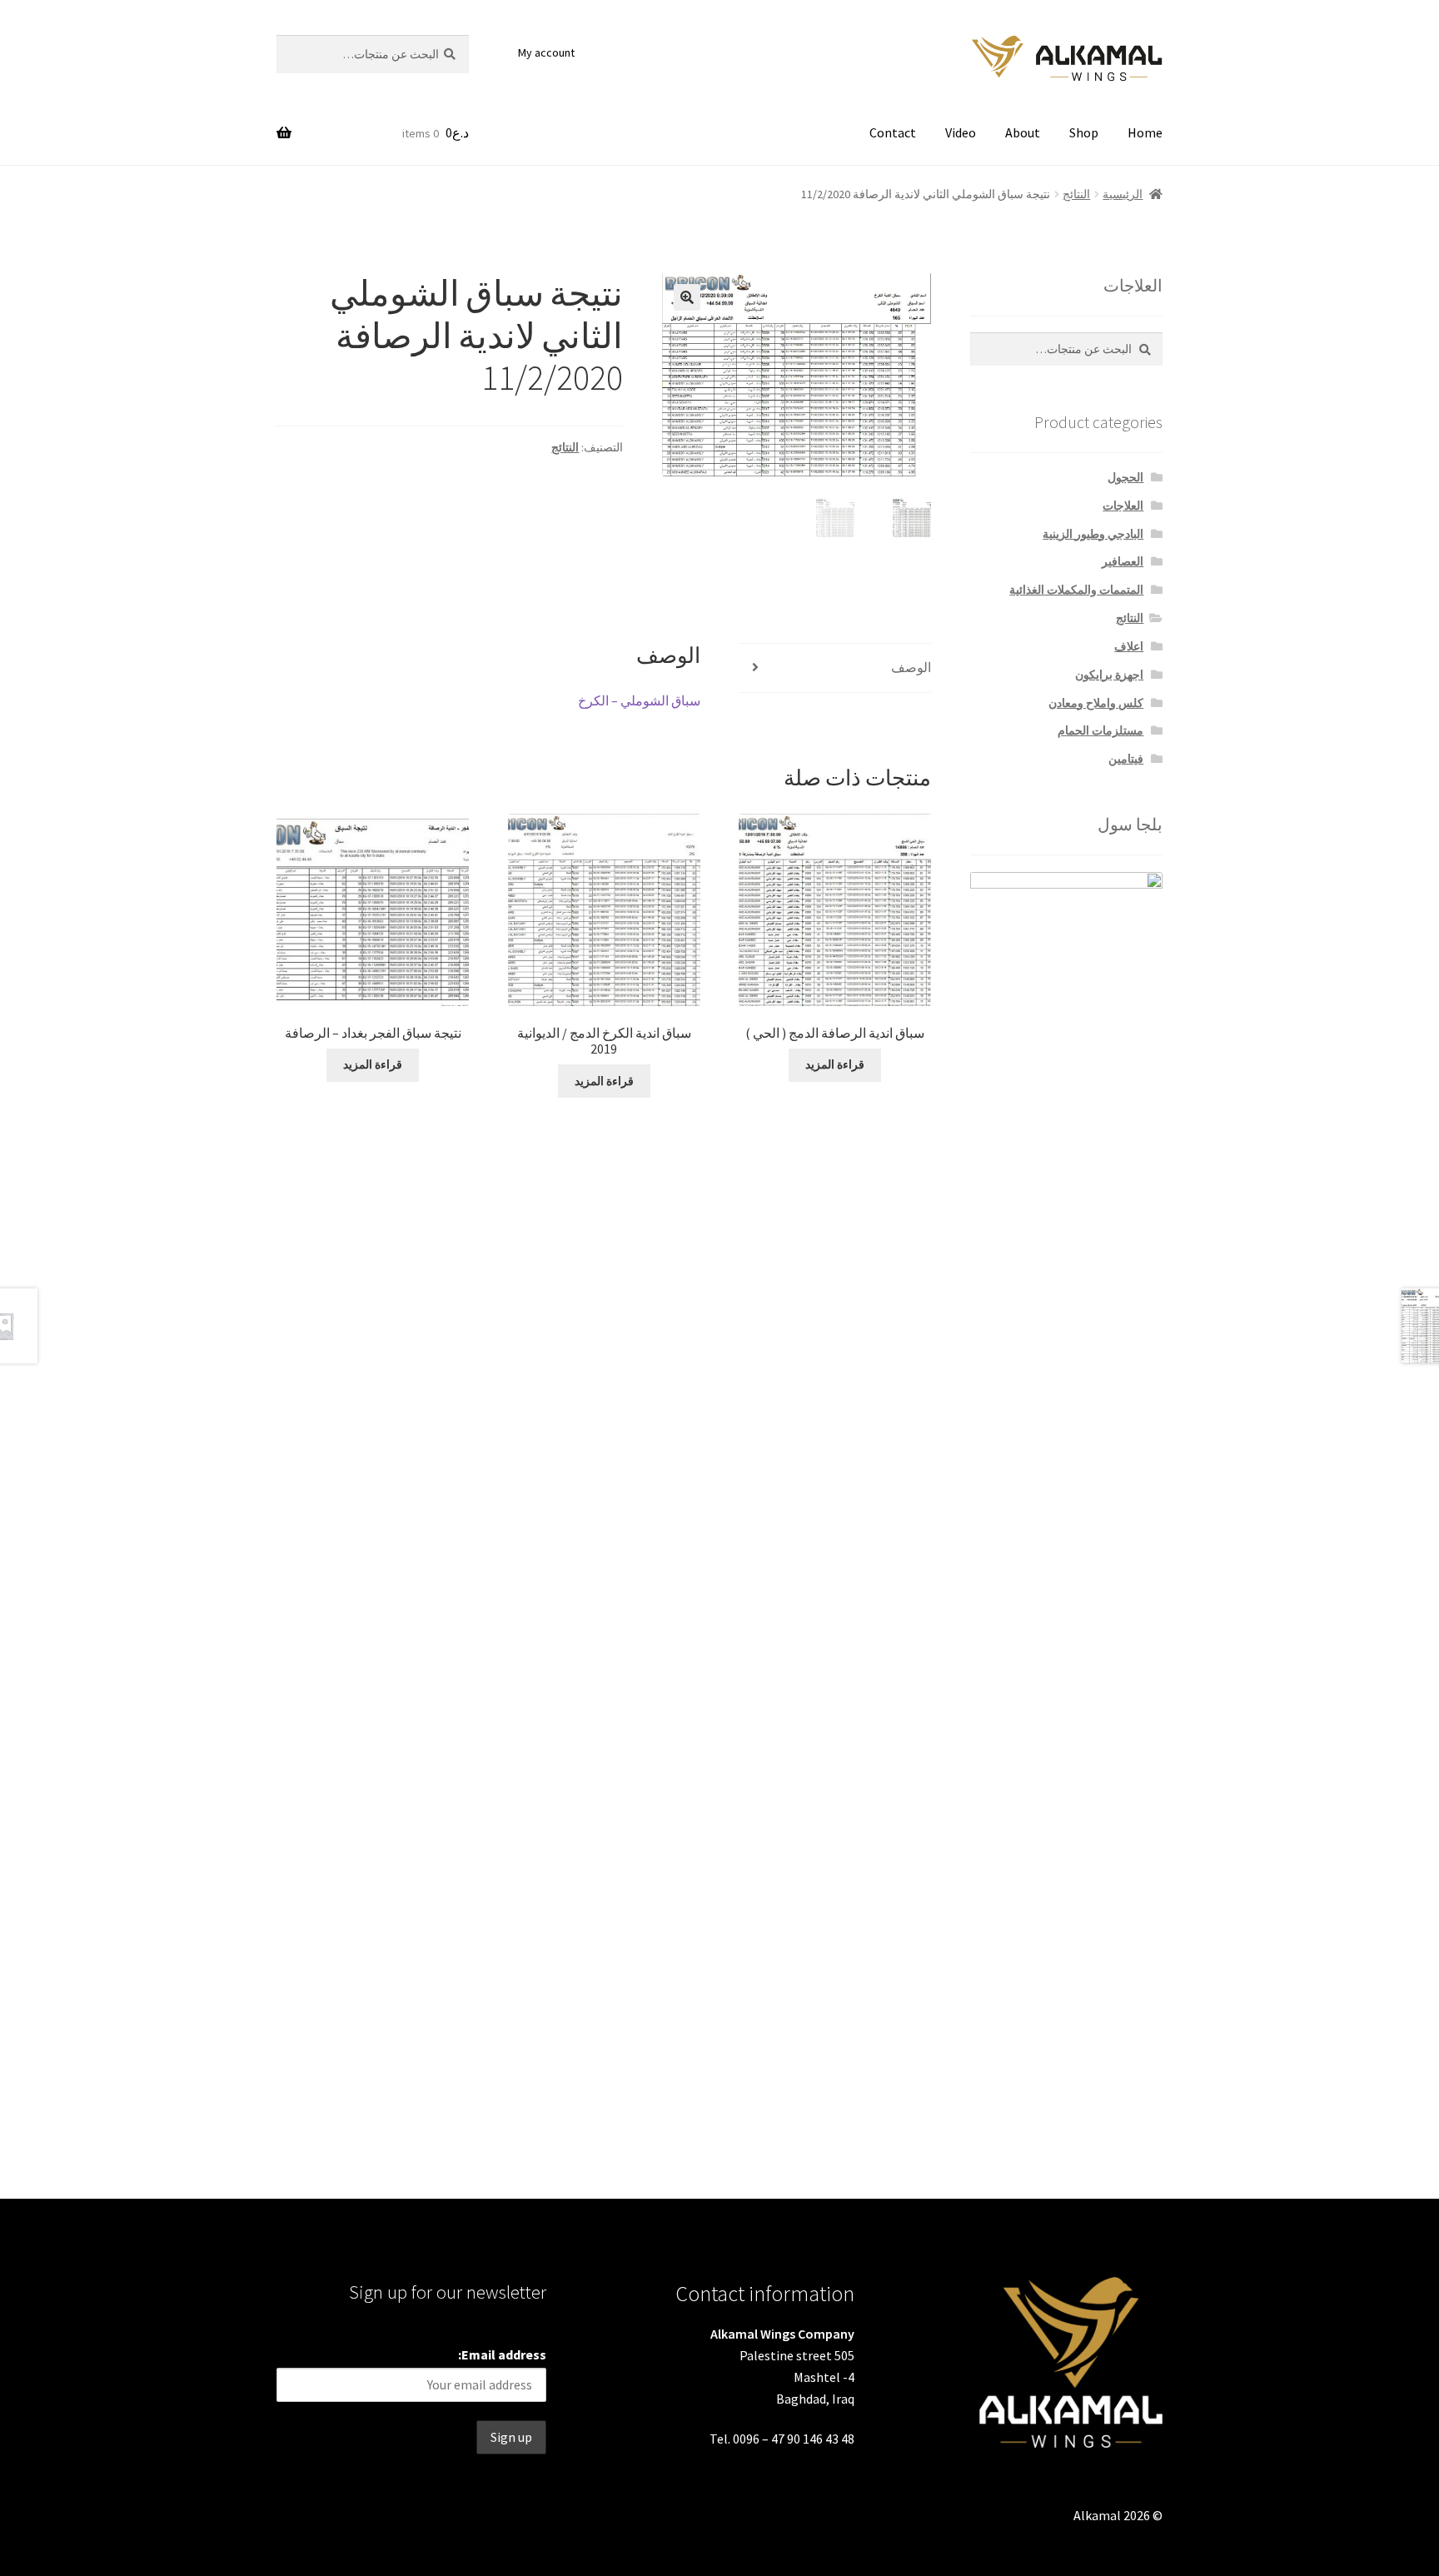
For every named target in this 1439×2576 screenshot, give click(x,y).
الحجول (1125, 477)
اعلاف (1129, 646)
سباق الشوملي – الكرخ (639, 700)
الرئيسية (1123, 194)
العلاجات (1123, 506)
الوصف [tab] (911, 667)
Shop (1084, 132)
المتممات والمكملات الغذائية (1076, 590)
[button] (687, 297)
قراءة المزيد (835, 1064)
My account (546, 52)
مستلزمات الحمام (1100, 730)
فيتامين (1126, 759)
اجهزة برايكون (1109, 675)
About (1023, 132)
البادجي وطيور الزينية (1093, 534)
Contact (893, 132)
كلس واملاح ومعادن (1096, 703)
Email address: (502, 2354)
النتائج (1076, 194)
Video (961, 132)
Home (1145, 132)
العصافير (1123, 561)
